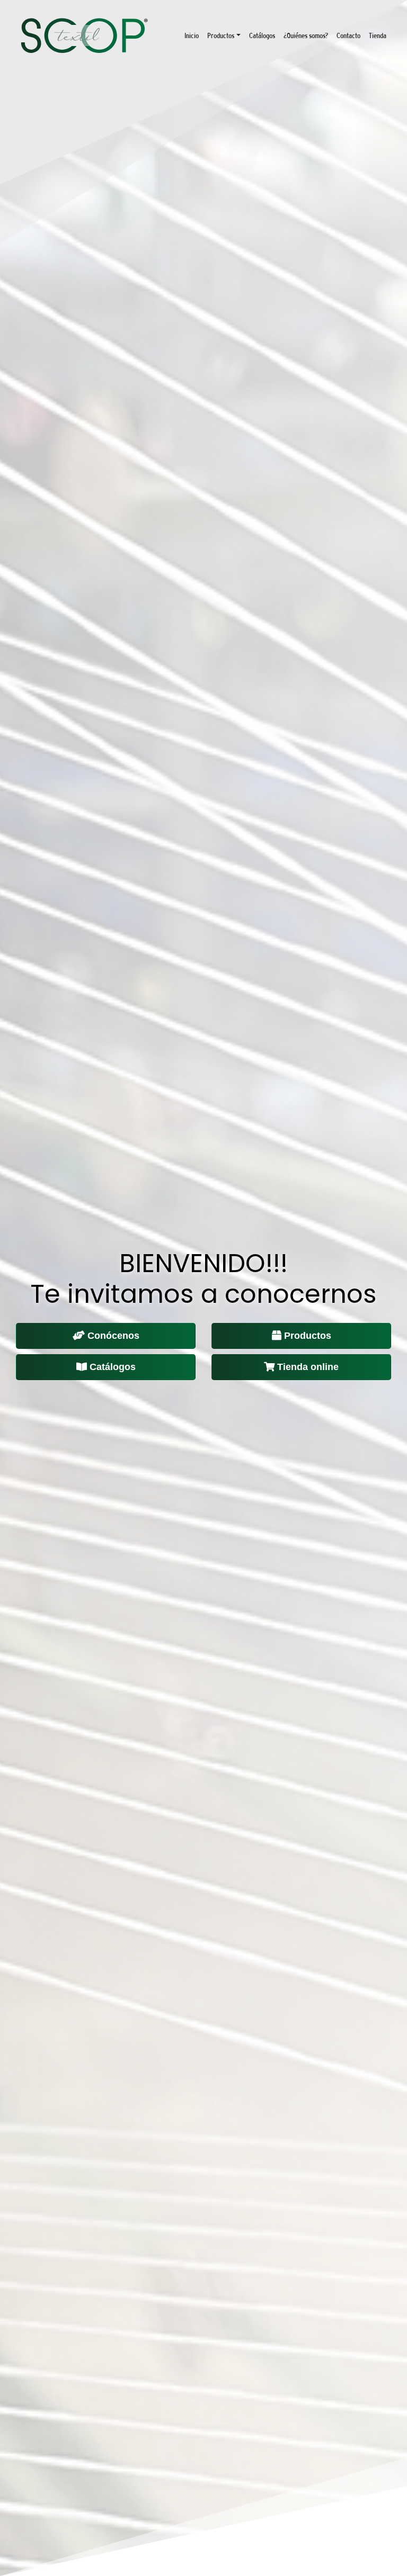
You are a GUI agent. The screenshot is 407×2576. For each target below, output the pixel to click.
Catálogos (262, 35)
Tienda (378, 35)
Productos (221, 35)
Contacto (348, 35)
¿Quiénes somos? (306, 35)
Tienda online (308, 1367)
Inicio (192, 35)
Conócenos (113, 1336)
